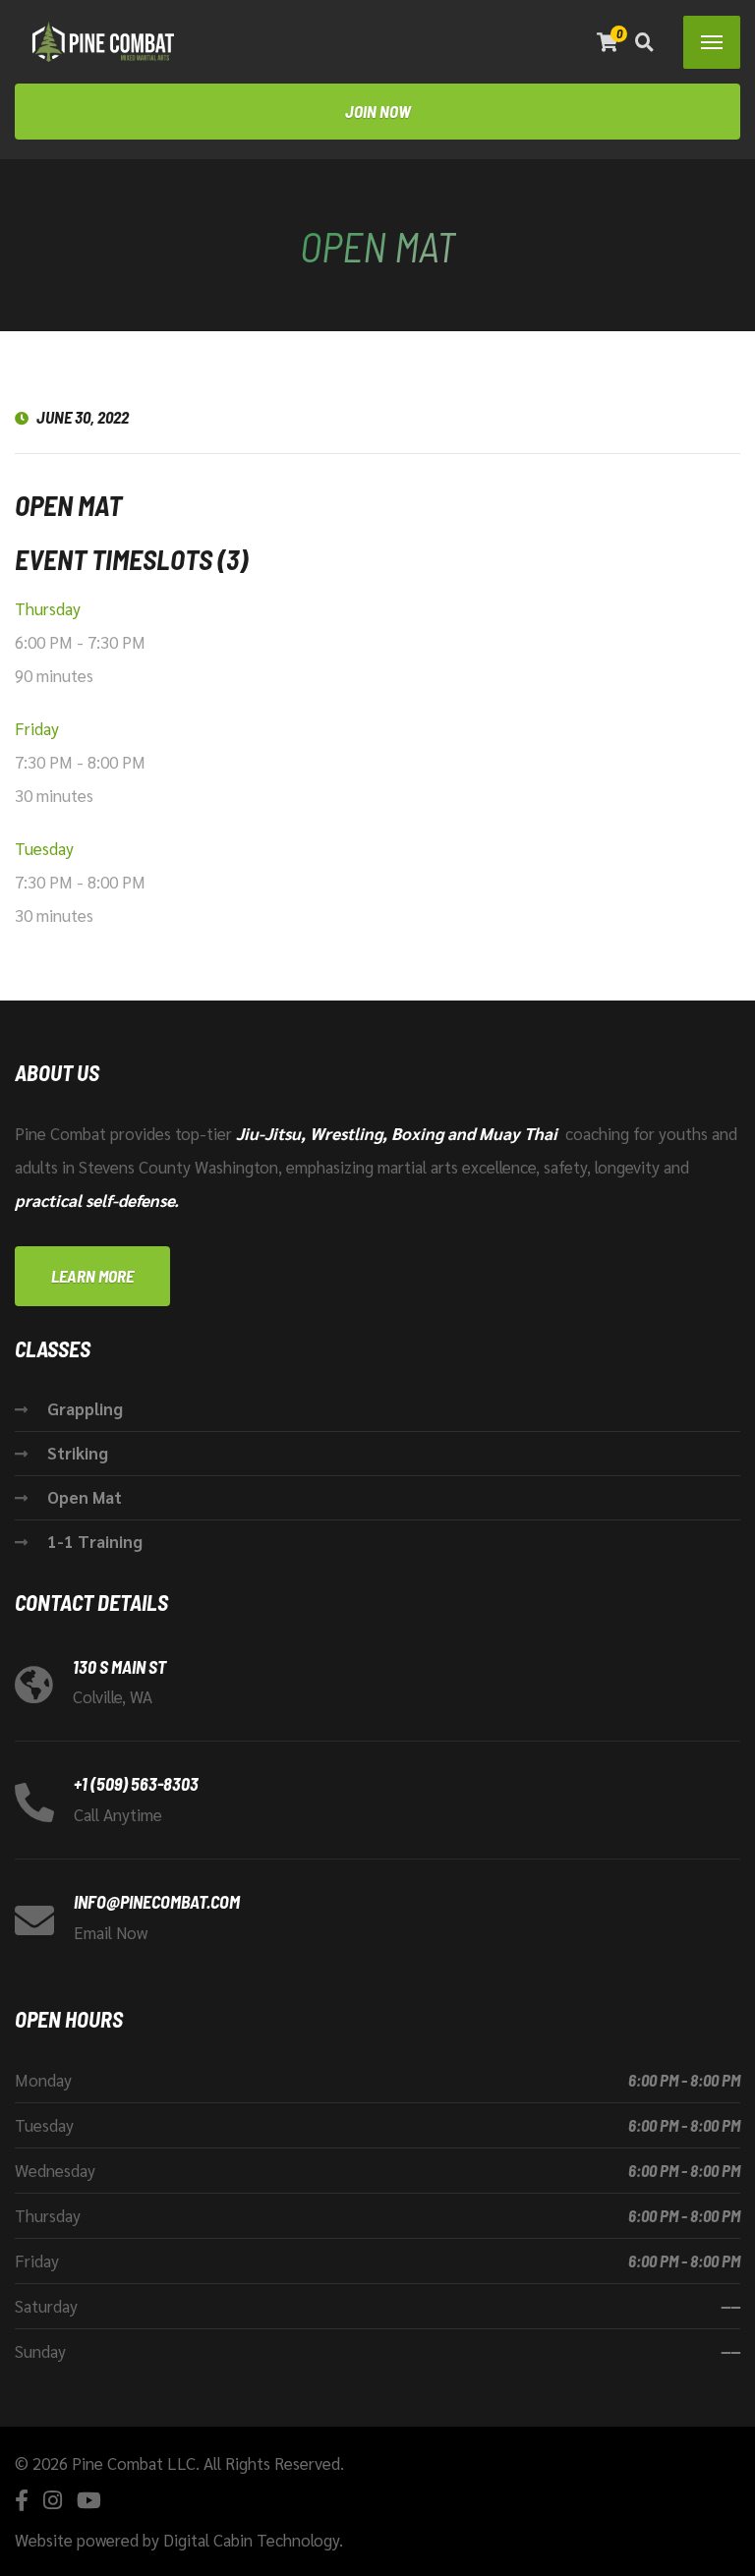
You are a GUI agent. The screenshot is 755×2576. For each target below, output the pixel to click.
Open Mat (85, 1497)
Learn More (92, 1276)
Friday (37, 728)
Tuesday (44, 848)
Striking (78, 1453)
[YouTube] (89, 2500)
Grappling (85, 1408)
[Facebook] (22, 2500)
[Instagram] (53, 2500)
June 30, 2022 (83, 417)
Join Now (378, 111)
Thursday (48, 608)
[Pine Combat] (103, 42)
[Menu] (712, 42)
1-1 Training (95, 1541)
